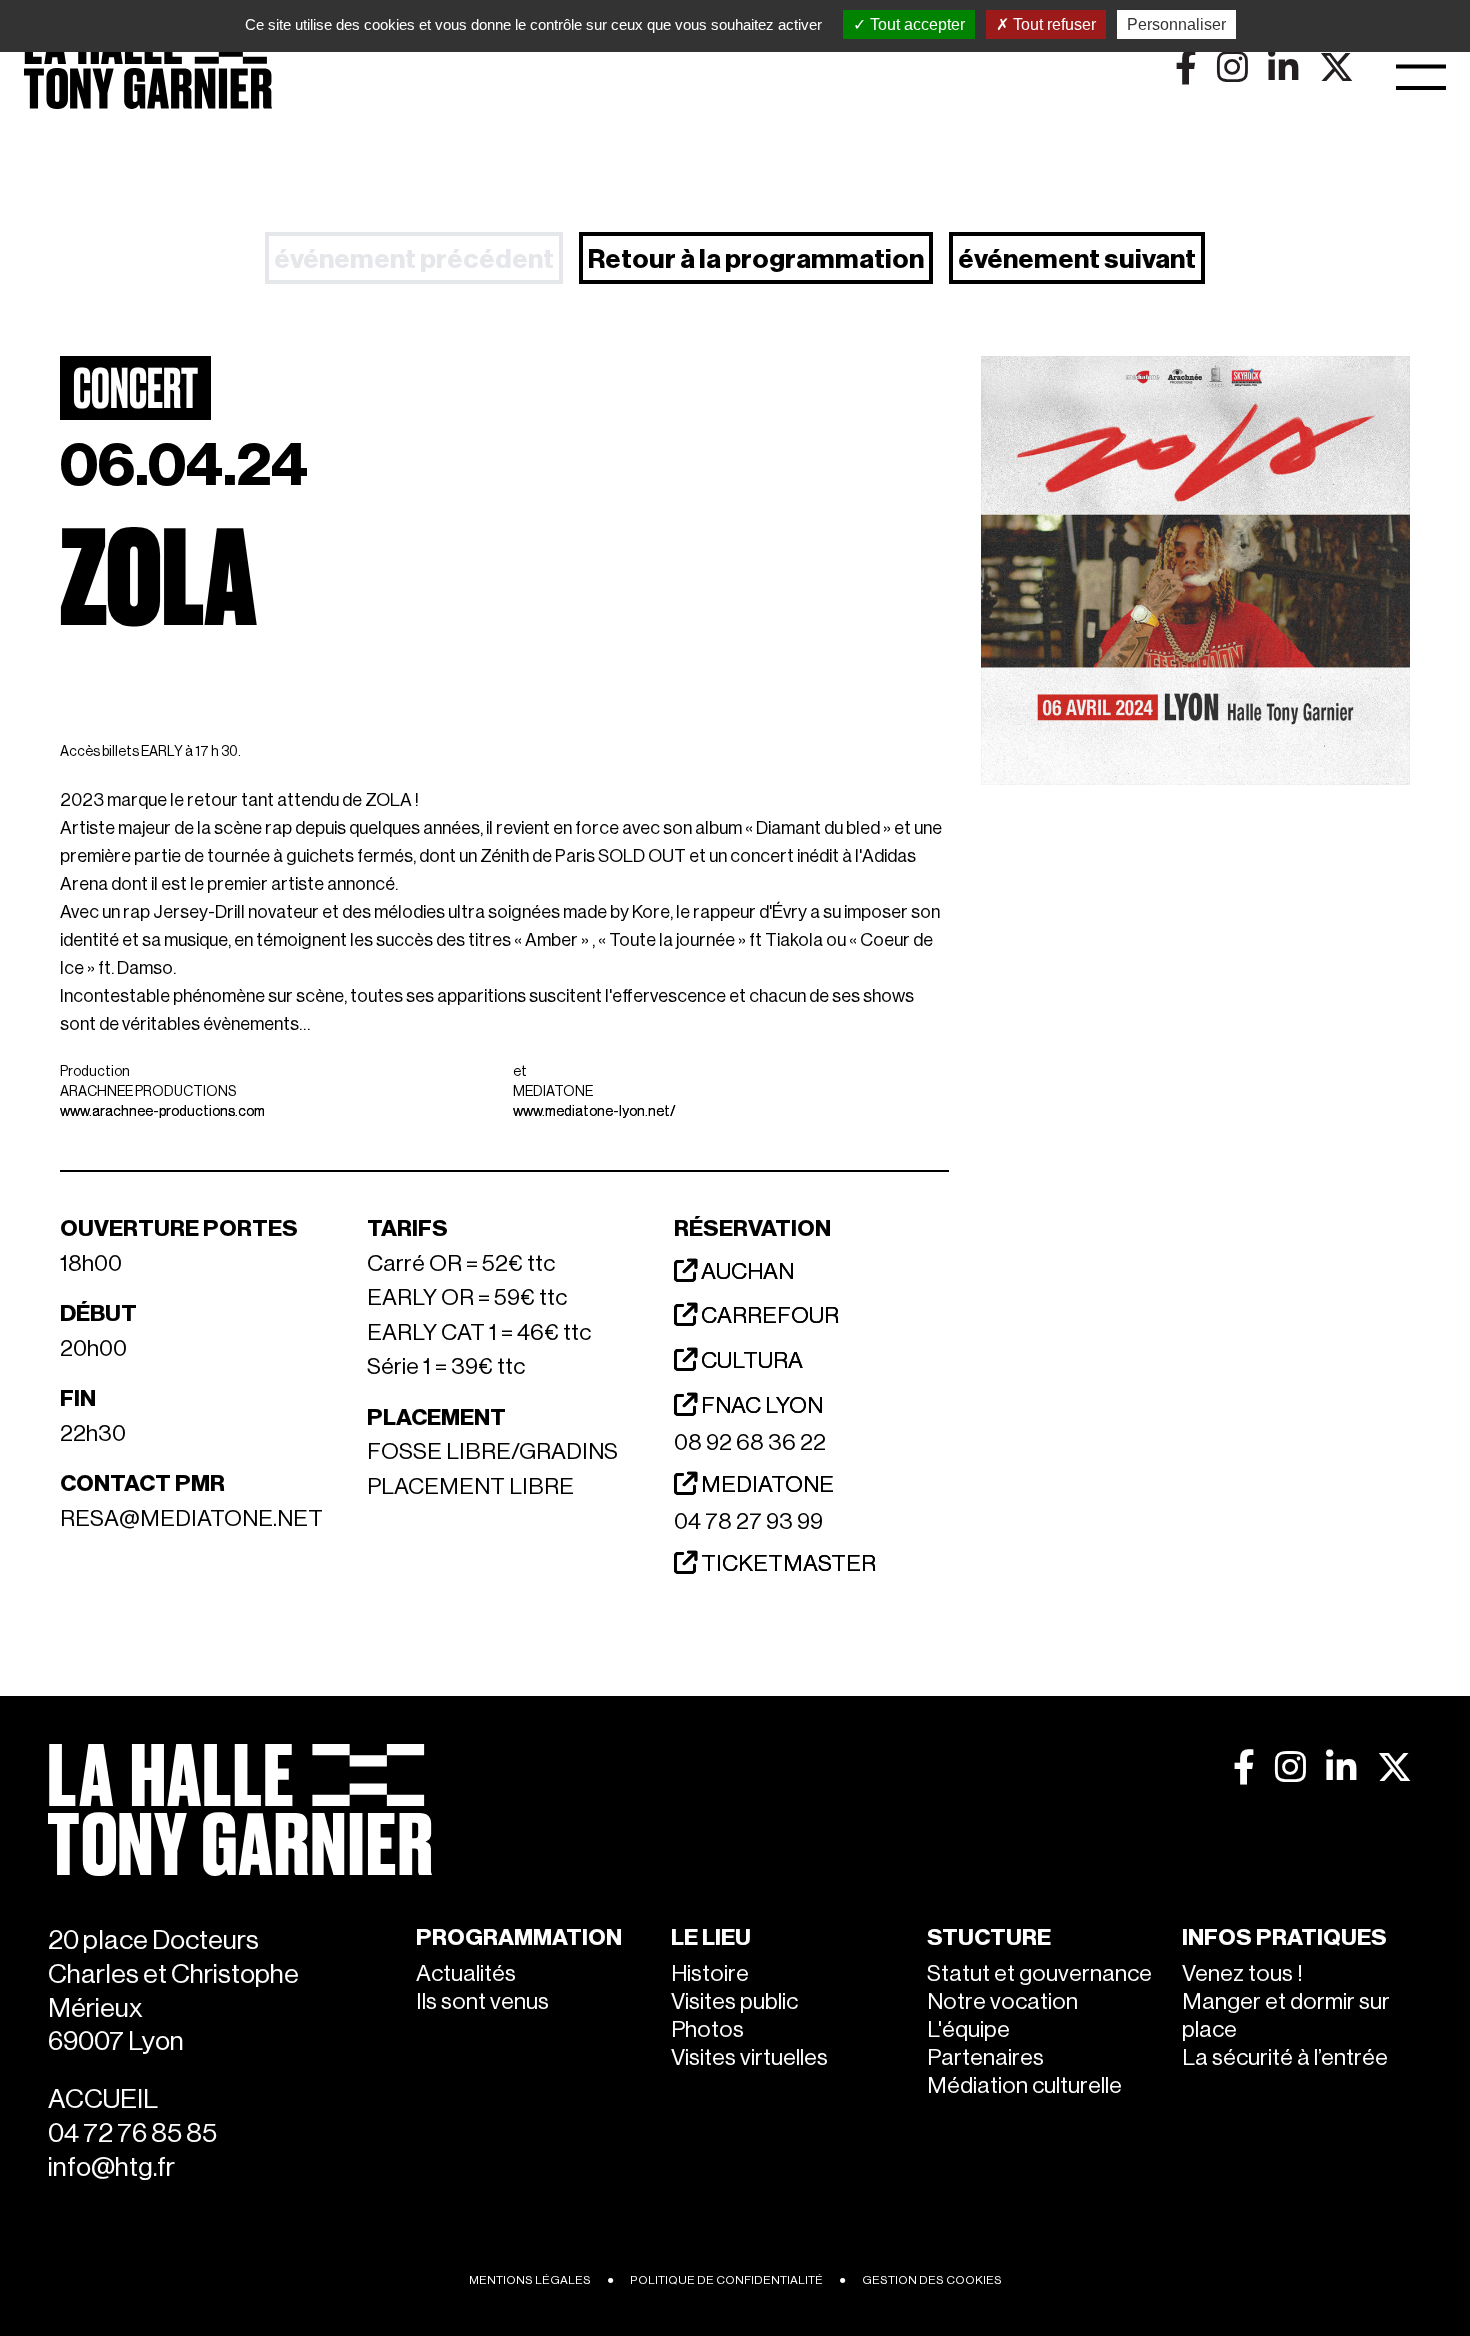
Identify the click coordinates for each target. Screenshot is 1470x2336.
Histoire (710, 1973)
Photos (707, 2029)
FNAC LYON (760, 1405)
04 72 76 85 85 (132, 2133)
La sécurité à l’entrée (1285, 2057)
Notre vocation (1002, 2001)
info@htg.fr (111, 2167)
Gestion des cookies (932, 2280)
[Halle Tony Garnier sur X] (1394, 1766)
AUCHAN (745, 1271)
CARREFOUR (768, 1315)
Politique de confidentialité (726, 2280)
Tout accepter (915, 24)
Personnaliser (1176, 24)
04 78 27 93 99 (748, 1521)
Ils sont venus (482, 2001)
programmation (519, 1937)
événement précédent (414, 259)
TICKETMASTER (786, 1563)
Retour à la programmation (756, 259)
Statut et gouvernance (1039, 1973)
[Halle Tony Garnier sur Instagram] (1290, 1766)
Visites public (734, 2001)
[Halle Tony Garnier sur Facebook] (1244, 1766)
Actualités (466, 1973)
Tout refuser (1052, 24)
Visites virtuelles (749, 2057)
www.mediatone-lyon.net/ (594, 1112)
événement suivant (1077, 259)
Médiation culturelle (1024, 2085)
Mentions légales (530, 2280)
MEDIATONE (765, 1484)
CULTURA (750, 1360)
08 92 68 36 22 (750, 1442)
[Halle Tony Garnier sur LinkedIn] (1341, 1766)
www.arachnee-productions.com (162, 1112)
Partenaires (985, 2057)
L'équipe (968, 2029)
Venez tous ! (1242, 1973)
